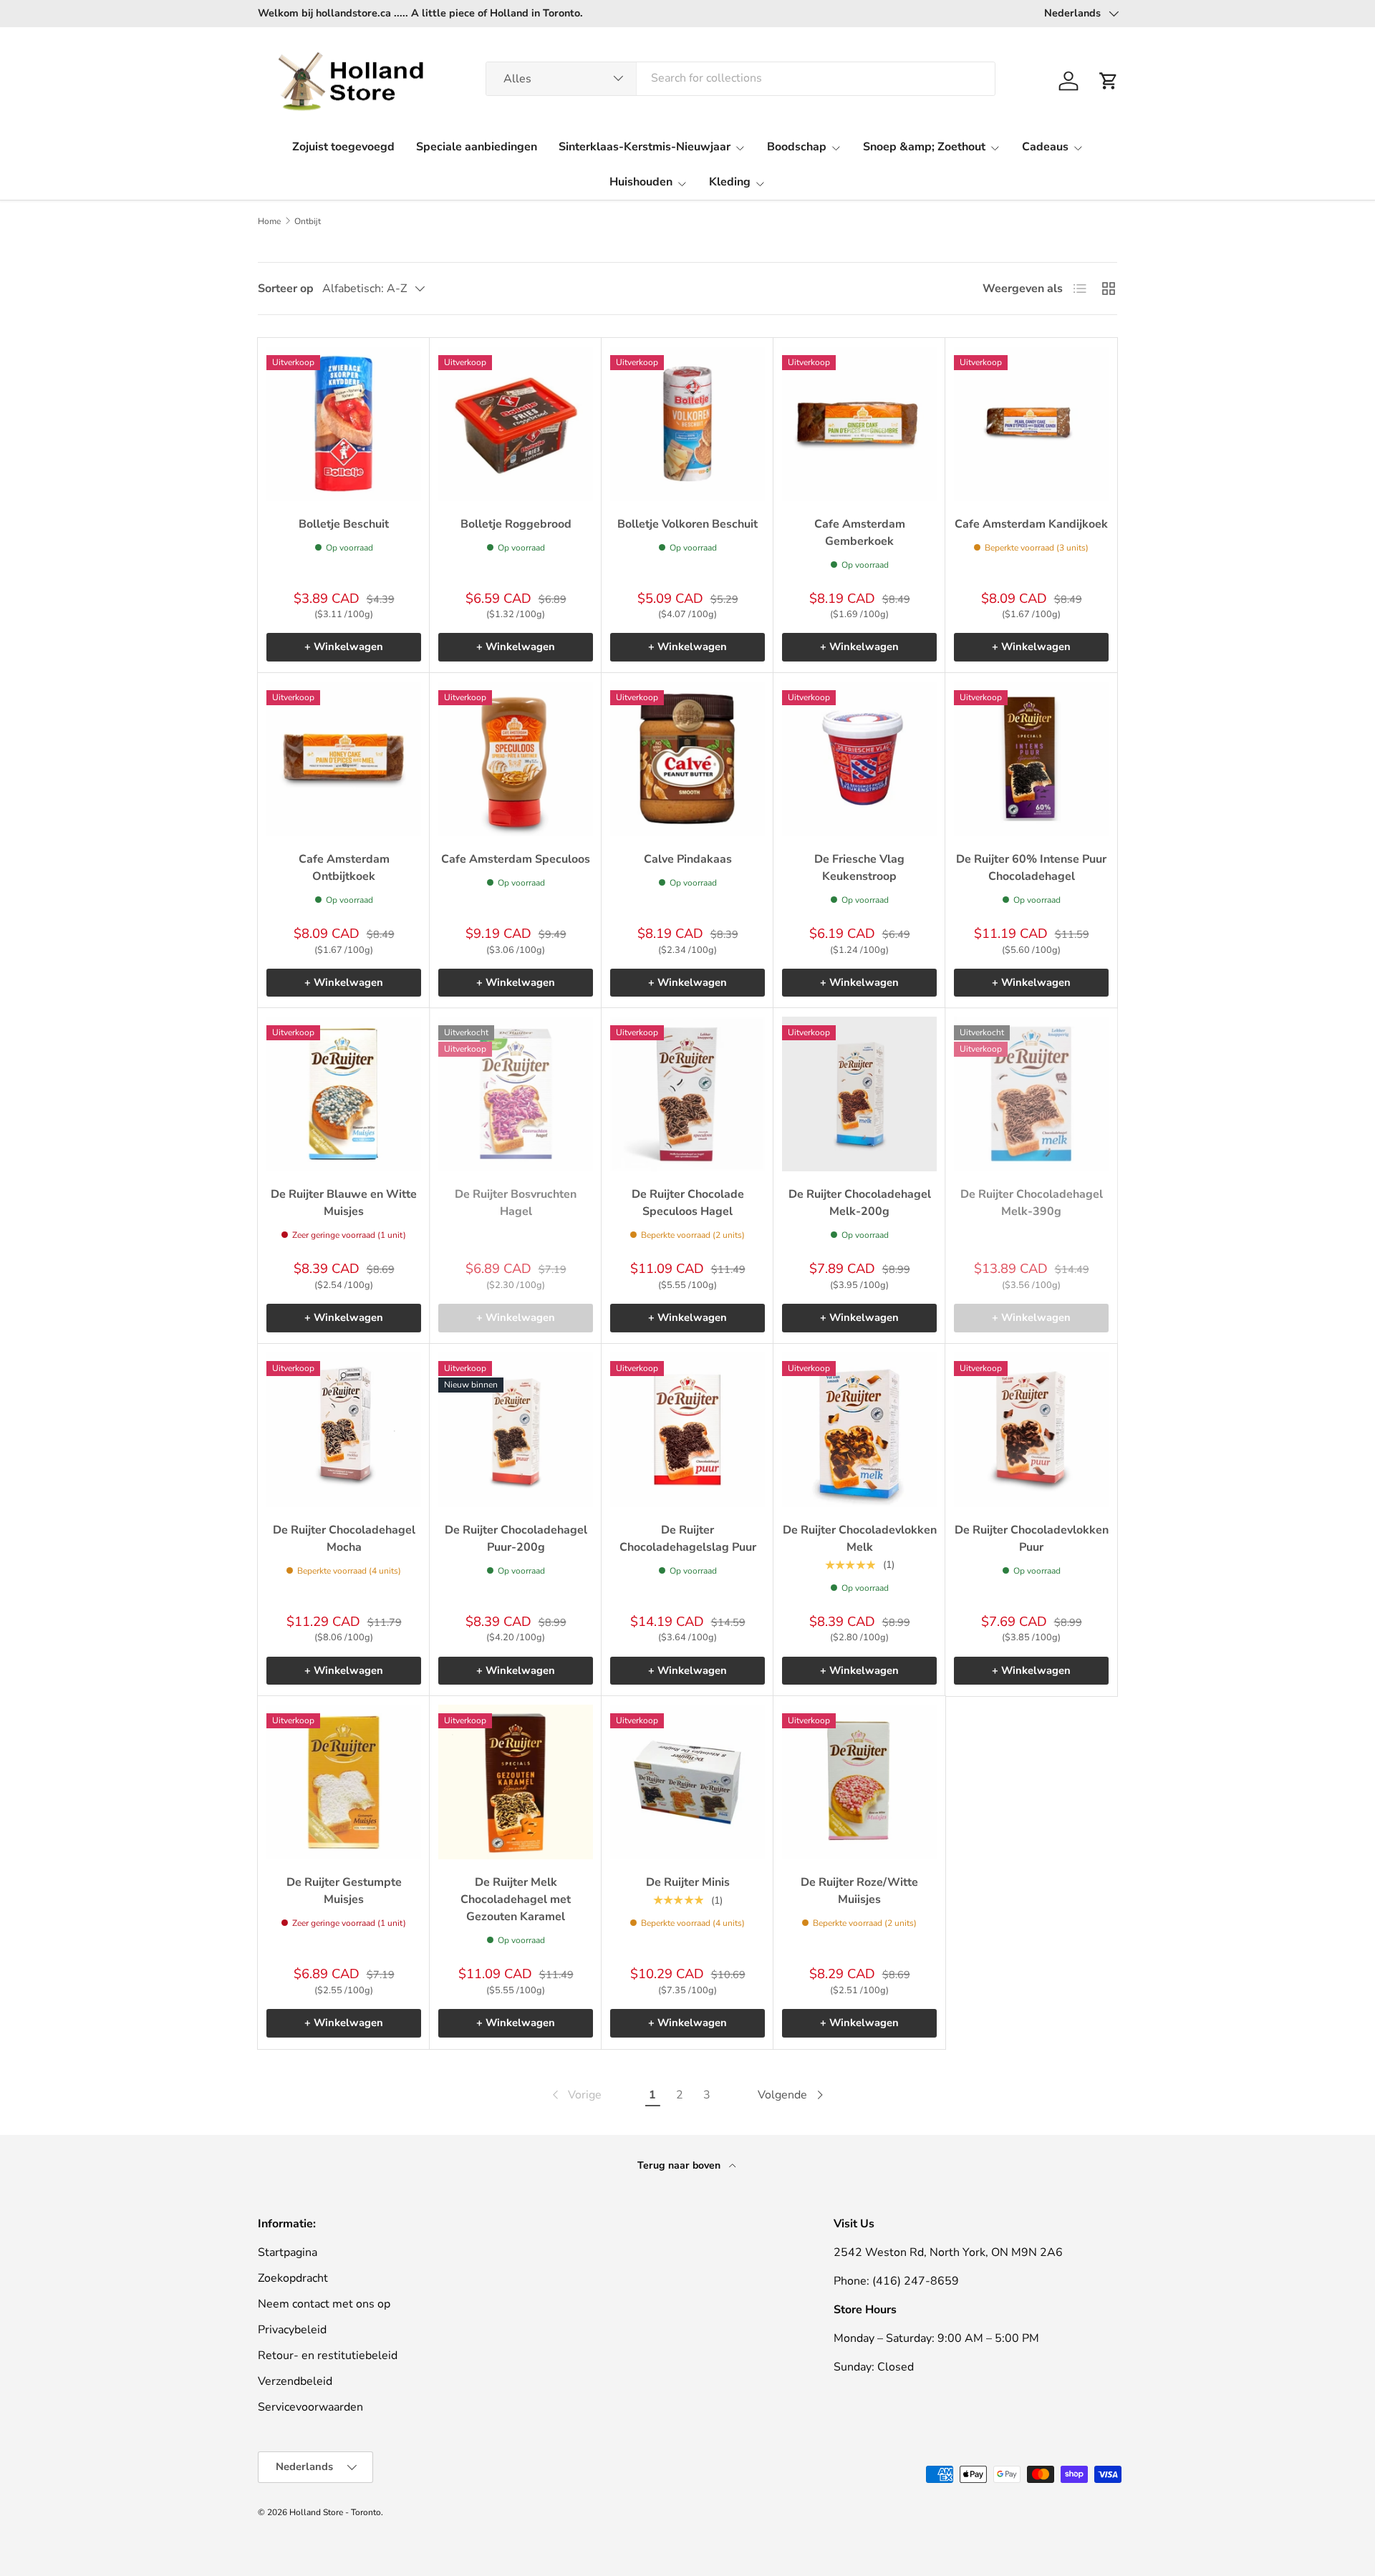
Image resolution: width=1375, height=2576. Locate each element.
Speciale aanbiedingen (477, 147)
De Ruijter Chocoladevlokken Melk (860, 1539)
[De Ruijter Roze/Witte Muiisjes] (859, 1782)
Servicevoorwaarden (310, 2407)
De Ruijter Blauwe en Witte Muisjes (344, 1203)
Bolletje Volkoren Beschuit (687, 524)
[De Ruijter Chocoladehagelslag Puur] (687, 1430)
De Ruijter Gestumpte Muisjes (344, 1891)
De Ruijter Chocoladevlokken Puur (1032, 1539)
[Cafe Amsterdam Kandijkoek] (1031, 424)
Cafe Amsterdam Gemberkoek (860, 533)
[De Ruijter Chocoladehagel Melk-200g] (859, 1094)
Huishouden (641, 182)
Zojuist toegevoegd (343, 147)
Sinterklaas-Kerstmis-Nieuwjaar (645, 147)
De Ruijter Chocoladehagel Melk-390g (1032, 1203)
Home (269, 221)
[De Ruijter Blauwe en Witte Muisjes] (344, 1094)
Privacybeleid (292, 2330)
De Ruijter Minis (688, 1882)
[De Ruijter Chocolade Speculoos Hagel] (687, 1094)
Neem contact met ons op (324, 2304)
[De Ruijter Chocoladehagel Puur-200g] (516, 1430)
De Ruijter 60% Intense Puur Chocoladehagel (1031, 868)
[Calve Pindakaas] (687, 759)
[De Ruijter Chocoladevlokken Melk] (859, 1430)
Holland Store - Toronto (335, 2512)
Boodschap (797, 147)
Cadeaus (1045, 147)
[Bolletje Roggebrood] (516, 424)
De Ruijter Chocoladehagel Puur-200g (516, 1539)
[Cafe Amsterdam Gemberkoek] (859, 424)
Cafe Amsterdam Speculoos (516, 859)
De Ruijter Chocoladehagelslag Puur (688, 1539)
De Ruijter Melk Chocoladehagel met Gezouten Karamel (516, 1899)
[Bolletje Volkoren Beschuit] (687, 424)
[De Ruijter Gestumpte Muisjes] (344, 1782)
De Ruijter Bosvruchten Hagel (516, 1203)
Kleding (730, 182)
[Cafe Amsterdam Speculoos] (516, 759)
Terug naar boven (680, 2165)
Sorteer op (286, 289)
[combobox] (741, 78)
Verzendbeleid (295, 2381)
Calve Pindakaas (688, 859)
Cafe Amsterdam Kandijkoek (1031, 524)
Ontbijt (308, 221)
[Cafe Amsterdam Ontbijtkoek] (344, 759)
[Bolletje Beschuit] (344, 424)
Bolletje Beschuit (344, 524)
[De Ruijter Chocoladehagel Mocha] (344, 1430)
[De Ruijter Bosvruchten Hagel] (516, 1094)
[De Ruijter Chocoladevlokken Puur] (1031, 1430)
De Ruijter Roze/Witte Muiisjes (859, 1891)
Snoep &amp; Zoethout (924, 147)
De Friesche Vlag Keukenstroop (859, 868)
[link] (575, 2095)
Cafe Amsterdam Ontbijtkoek (344, 868)
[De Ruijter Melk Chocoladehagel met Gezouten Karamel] (516, 1782)
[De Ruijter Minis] (687, 1782)
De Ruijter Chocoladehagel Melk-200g (860, 1203)
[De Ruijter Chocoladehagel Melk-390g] (1031, 1094)
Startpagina (288, 2252)
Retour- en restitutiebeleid (328, 2355)
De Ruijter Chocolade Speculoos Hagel (688, 1203)
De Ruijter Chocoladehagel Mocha (344, 1539)
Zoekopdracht (293, 2278)
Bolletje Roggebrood (516, 524)
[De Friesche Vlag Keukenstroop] (859, 759)
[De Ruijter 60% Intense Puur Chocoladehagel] (1031, 759)
